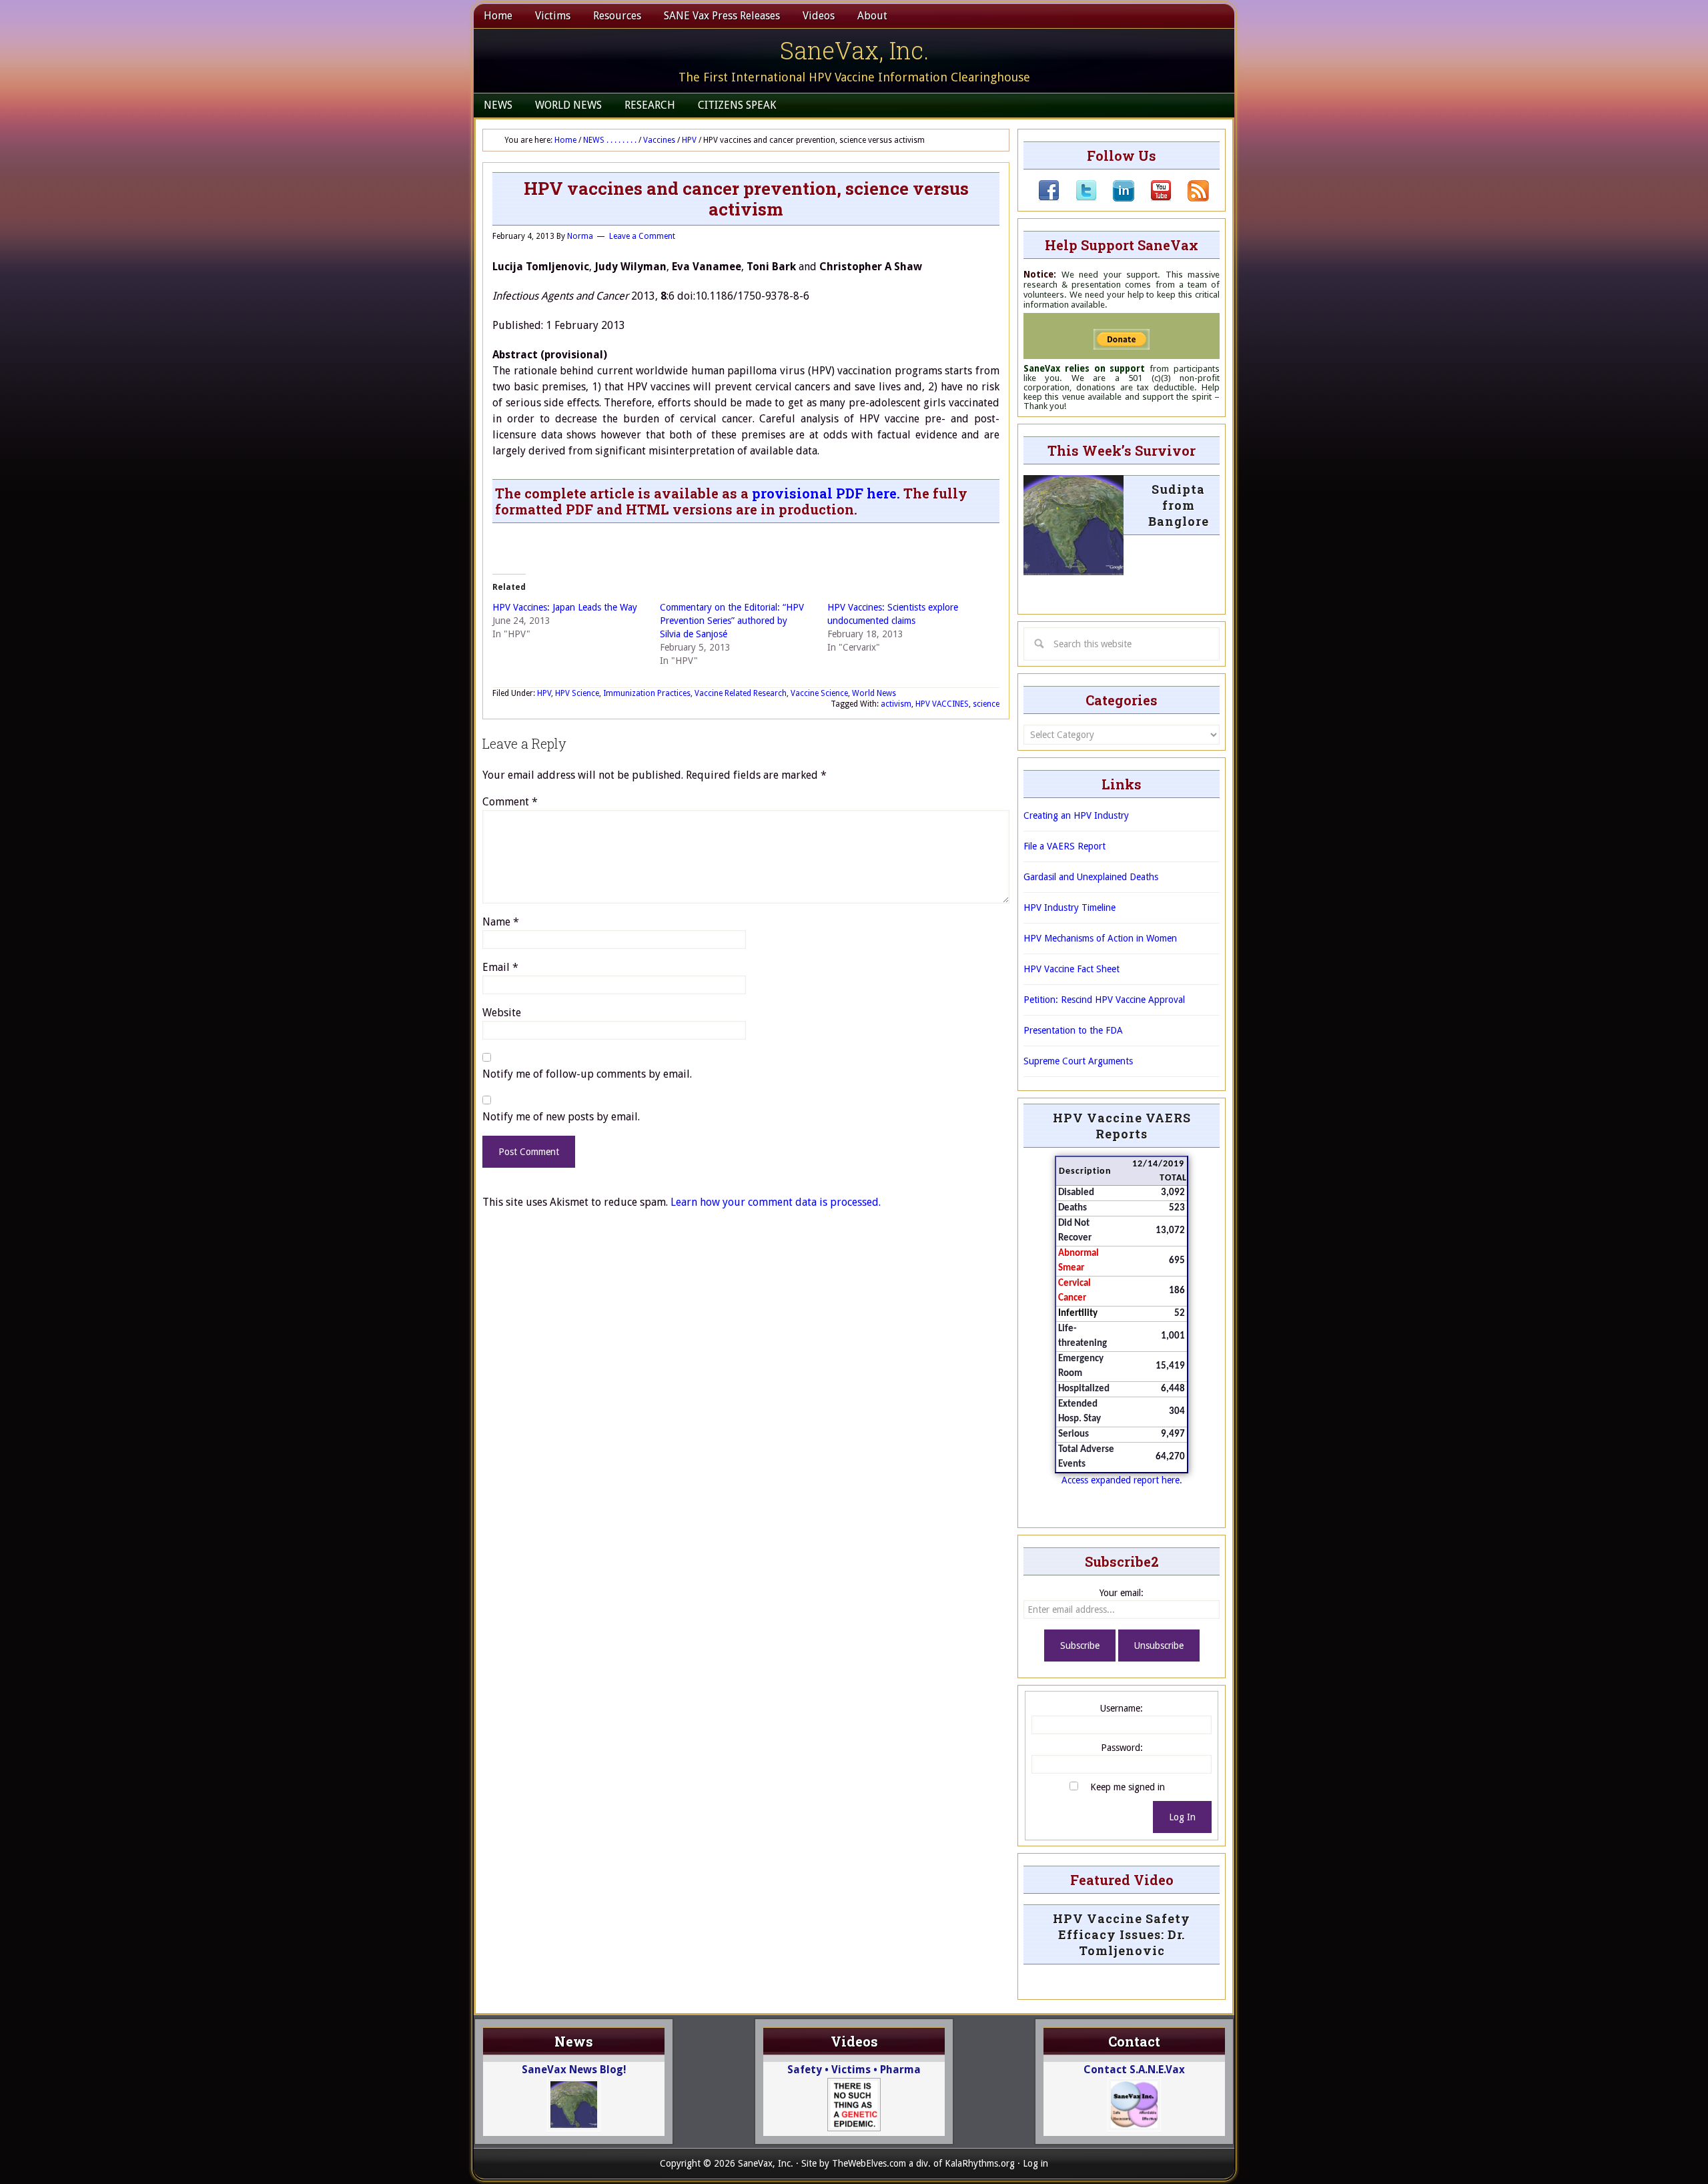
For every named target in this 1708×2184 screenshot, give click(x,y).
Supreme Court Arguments (1078, 1061)
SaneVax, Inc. (854, 50)
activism (896, 704)
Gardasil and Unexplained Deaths (1091, 877)
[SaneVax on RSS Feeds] (1190, 198)
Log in (1035, 2163)
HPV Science (577, 693)
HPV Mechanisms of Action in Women (1100, 938)
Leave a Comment (642, 236)
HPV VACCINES (942, 704)
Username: (1122, 1708)
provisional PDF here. (826, 493)
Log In (1182, 1817)
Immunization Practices (647, 693)
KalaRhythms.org (980, 2163)
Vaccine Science (819, 693)
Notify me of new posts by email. (561, 1117)
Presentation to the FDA (1073, 1030)
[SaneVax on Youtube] (1153, 198)
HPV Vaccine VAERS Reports (1122, 1126)
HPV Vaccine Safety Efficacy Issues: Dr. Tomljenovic (1122, 1934)
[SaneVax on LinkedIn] (1116, 198)
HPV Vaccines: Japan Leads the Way (565, 607)
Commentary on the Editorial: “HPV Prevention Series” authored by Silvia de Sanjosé (732, 621)
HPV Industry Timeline (1070, 907)
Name (501, 922)
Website (502, 1013)
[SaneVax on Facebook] (1049, 198)
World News (874, 693)
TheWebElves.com (869, 2163)
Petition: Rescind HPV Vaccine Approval (1104, 1000)
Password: (1122, 1748)
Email (500, 967)
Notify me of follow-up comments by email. (587, 1074)
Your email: (1122, 1593)
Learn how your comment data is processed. (776, 1202)
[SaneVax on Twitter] (1078, 198)
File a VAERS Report (1064, 846)
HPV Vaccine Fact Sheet (1072, 969)
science (986, 704)
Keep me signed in (1128, 1787)
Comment (510, 802)
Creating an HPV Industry (1076, 815)
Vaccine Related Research (741, 693)
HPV (544, 693)
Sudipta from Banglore (1179, 505)
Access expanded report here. (1122, 1480)
